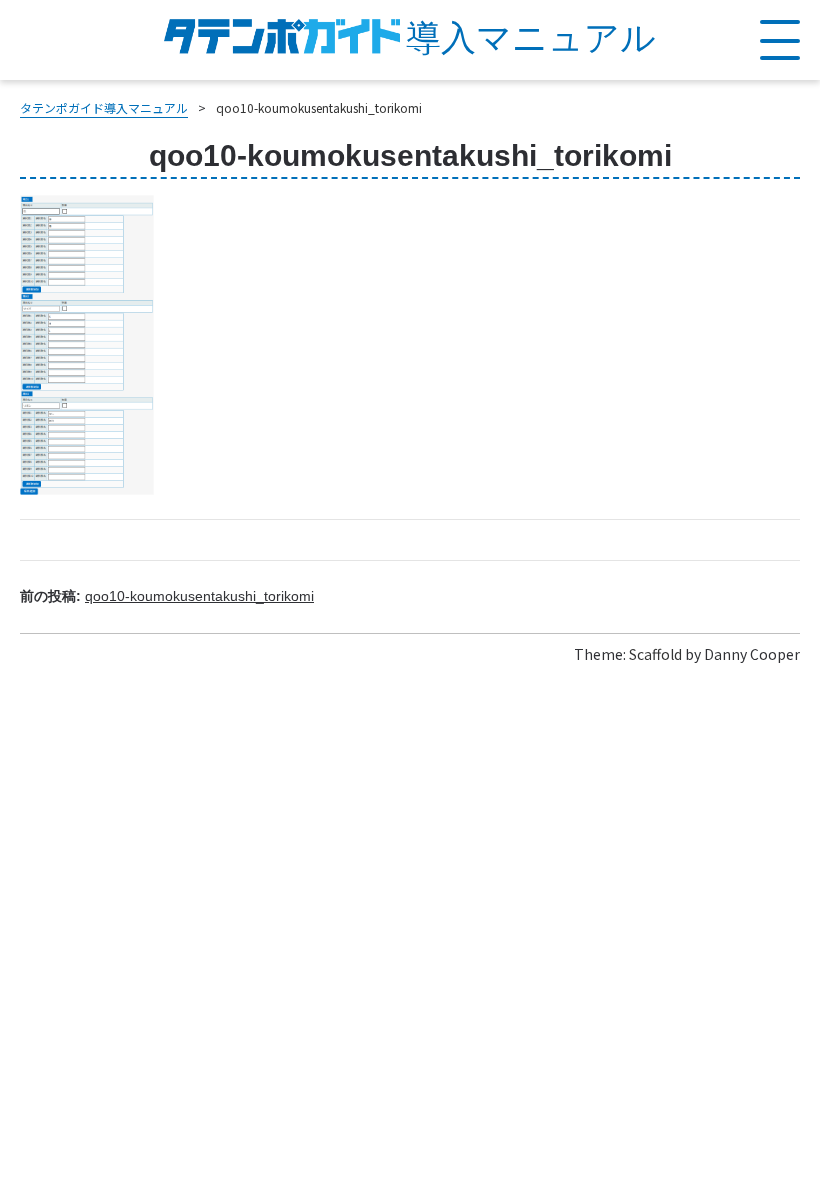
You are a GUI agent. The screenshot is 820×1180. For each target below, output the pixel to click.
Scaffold (655, 654)
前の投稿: (167, 596)
